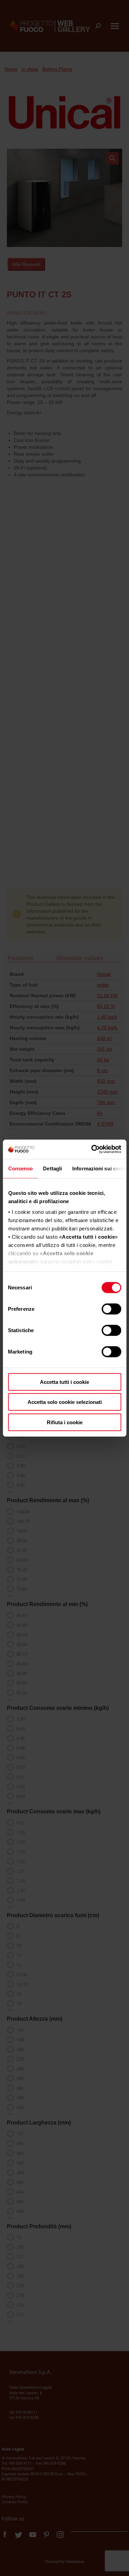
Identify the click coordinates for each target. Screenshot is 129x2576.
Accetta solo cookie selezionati (65, 1402)
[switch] (111, 1309)
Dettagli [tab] (52, 1168)
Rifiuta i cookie (65, 1422)
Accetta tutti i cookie (64, 1382)
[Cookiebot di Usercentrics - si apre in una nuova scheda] (92, 1149)
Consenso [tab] (20, 1168)
